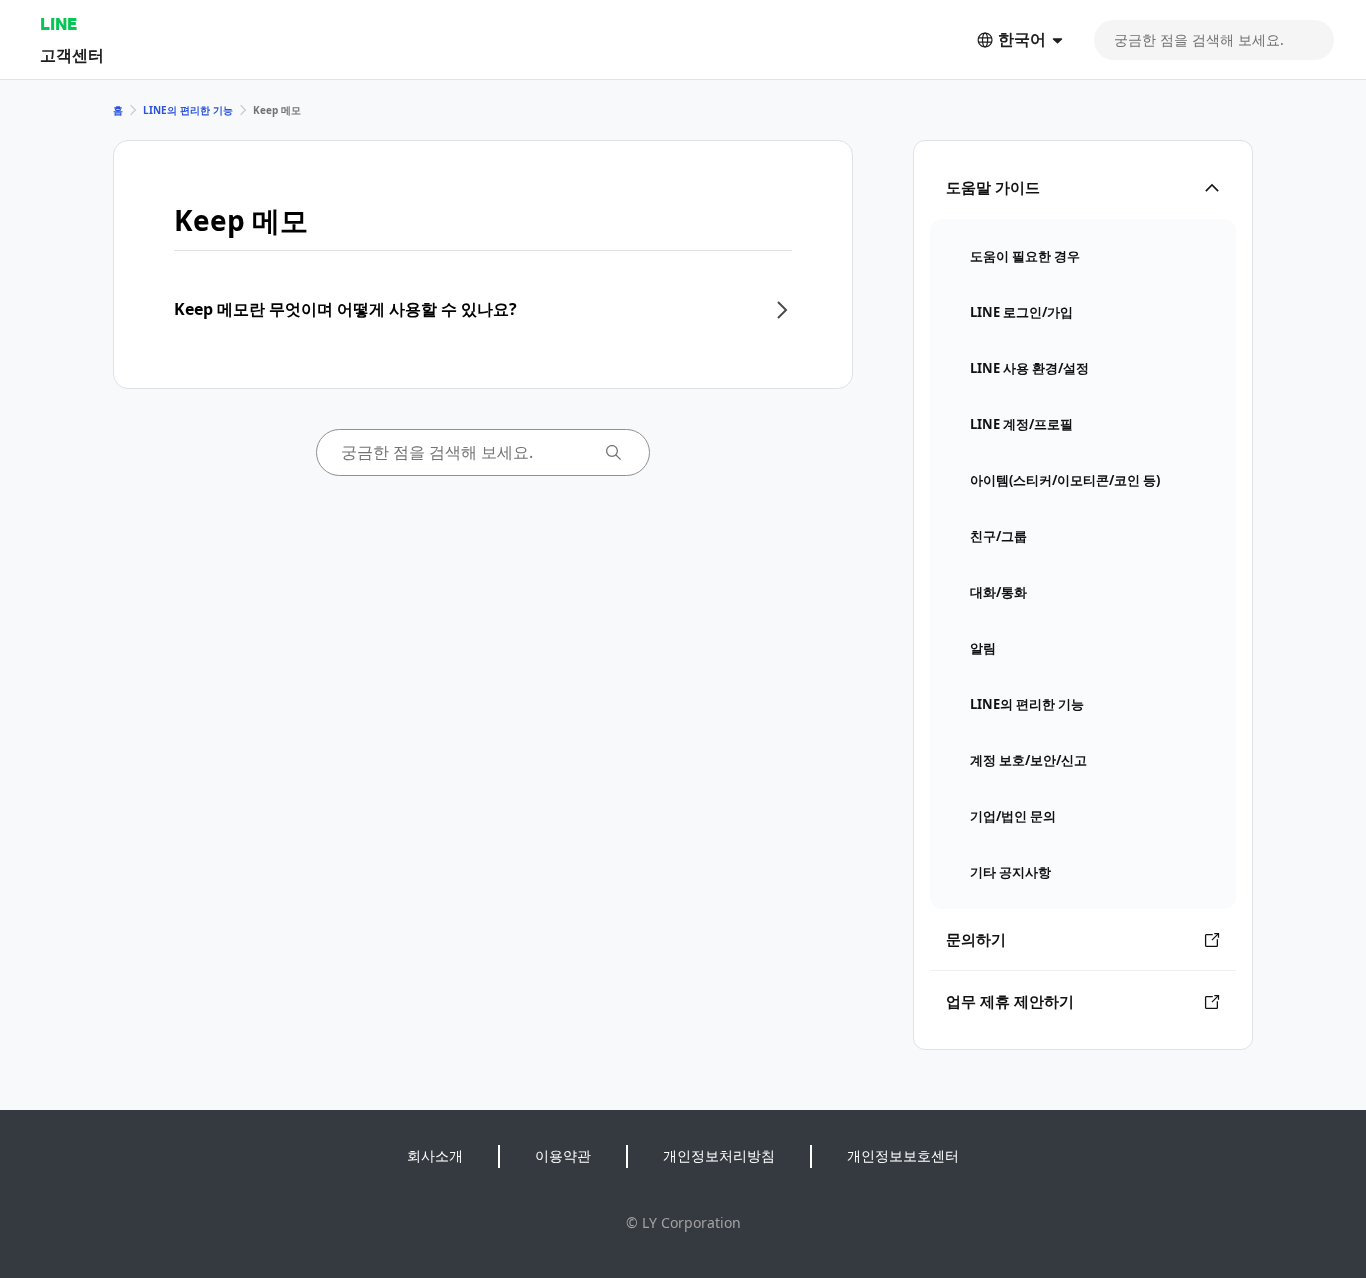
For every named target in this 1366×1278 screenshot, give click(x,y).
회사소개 (435, 1155)
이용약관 (563, 1155)
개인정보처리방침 (719, 1155)
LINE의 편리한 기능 (188, 110)
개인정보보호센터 (903, 1155)
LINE (58, 23)
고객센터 (72, 54)
